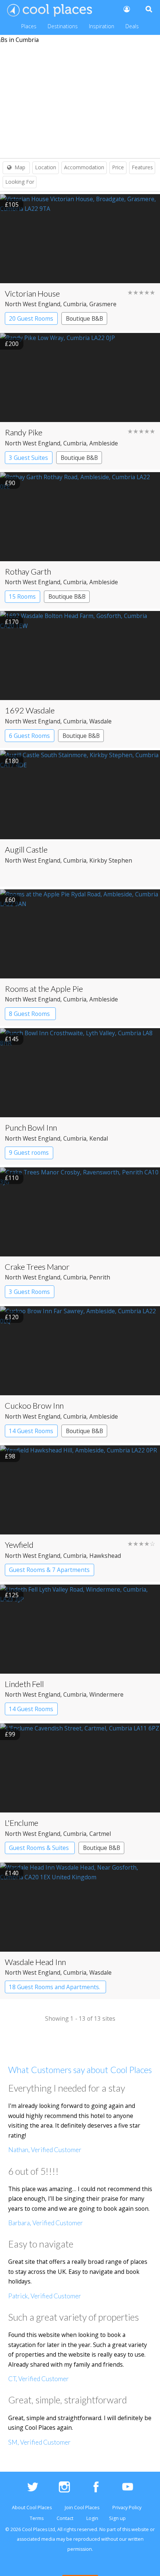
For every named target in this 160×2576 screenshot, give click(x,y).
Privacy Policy (127, 2508)
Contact (65, 2518)
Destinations (63, 26)
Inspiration (102, 26)
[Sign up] (126, 9)
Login (92, 2518)
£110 (12, 1178)
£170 (12, 622)
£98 (10, 1456)
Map (20, 167)
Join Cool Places (82, 2508)
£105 (12, 205)
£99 (10, 1734)
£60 (10, 900)
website (140, 2529)
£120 (12, 1317)
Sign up (117, 2518)
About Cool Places (32, 2508)
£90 (10, 483)
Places (29, 26)
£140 (12, 1873)
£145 (12, 1039)
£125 (12, 1595)
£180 (12, 761)
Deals (132, 26)
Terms (37, 2518)
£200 (12, 344)
